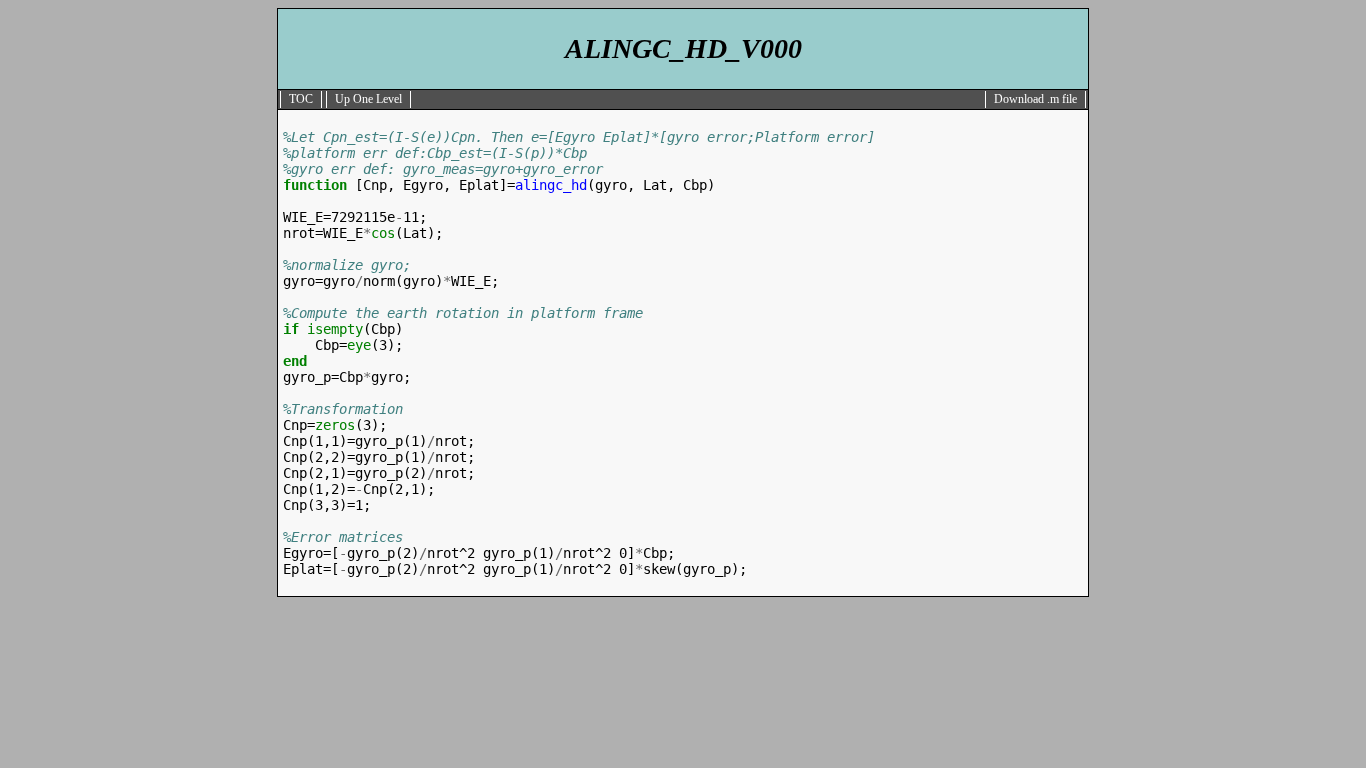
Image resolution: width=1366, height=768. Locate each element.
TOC (301, 99)
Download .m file (1035, 99)
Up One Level (368, 99)
